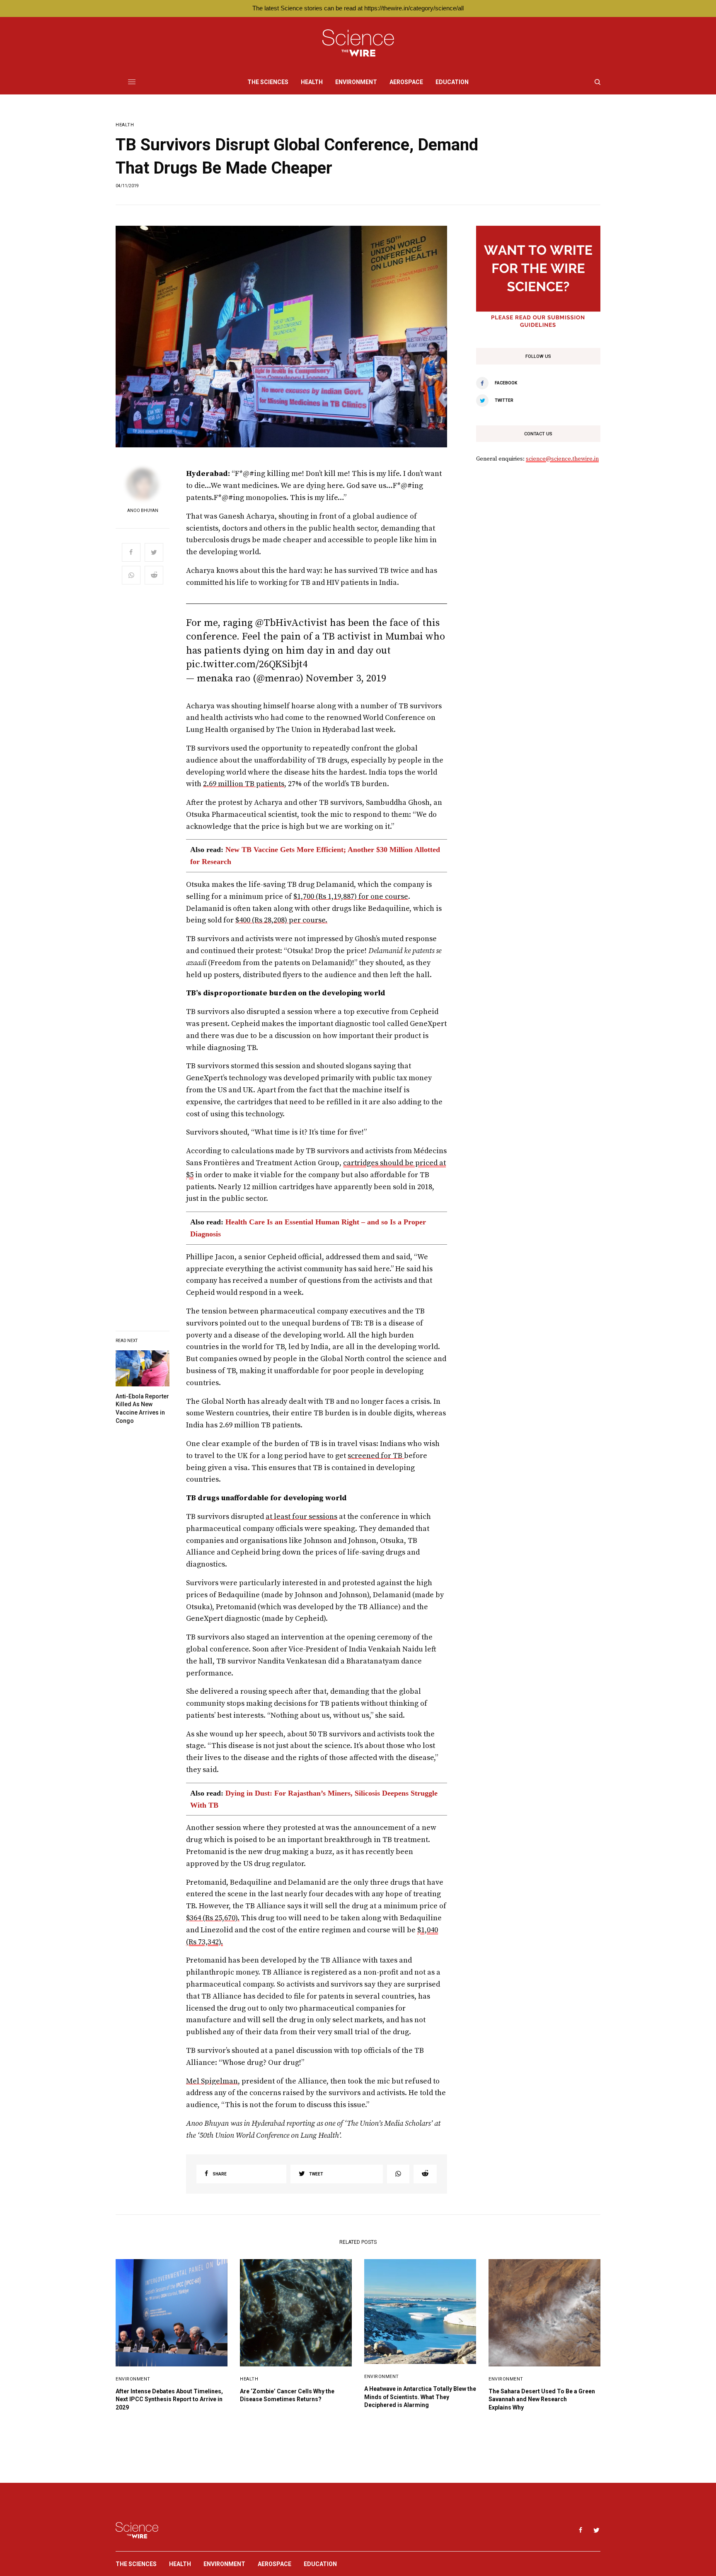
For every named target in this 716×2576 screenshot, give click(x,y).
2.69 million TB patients (244, 784)
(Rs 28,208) (269, 920)
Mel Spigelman (212, 2081)
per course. (307, 920)
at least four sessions (301, 1517)
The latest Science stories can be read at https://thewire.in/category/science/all (358, 8)
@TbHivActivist (291, 623)
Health (125, 125)
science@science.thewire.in (562, 459)
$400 (243, 920)
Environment (133, 2379)
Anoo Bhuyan (143, 511)
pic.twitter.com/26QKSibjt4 (247, 664)
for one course (382, 897)
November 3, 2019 (346, 678)
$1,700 (305, 897)
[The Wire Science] (358, 43)
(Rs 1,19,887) (336, 897)
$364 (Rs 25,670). (213, 1918)
